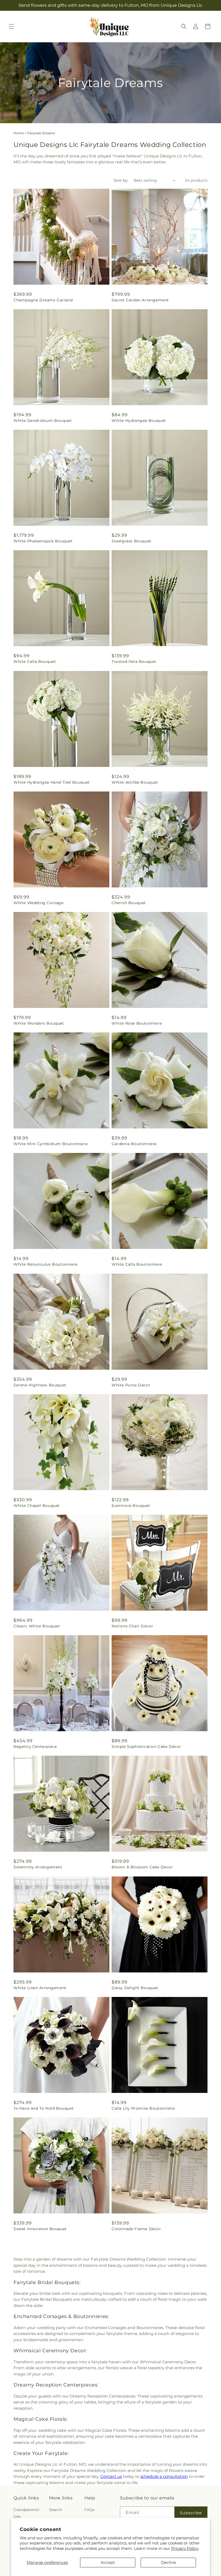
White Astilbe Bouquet (135, 782)
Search (56, 2510)
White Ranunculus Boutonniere (46, 1264)
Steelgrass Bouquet (132, 541)
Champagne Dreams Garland (43, 300)
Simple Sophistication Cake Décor (146, 1747)
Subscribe (191, 2513)
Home (19, 133)
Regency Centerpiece (35, 1747)
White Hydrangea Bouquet (139, 421)
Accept (108, 2562)
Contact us (111, 2476)
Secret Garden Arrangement (140, 300)
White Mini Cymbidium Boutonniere (51, 1144)
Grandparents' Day (27, 2513)
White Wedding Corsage (39, 903)
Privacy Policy (185, 2548)
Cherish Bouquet (129, 903)
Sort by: (121, 180)
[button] (11, 26)
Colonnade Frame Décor (136, 2229)
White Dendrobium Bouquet (43, 421)
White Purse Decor (131, 1385)
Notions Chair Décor (132, 1626)
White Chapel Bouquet (37, 1506)
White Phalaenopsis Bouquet (43, 541)
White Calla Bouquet (35, 662)
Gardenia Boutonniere (134, 1144)
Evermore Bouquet (131, 1506)
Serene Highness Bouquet (40, 1385)
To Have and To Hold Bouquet (44, 2108)
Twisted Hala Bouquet (134, 662)
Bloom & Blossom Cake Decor (142, 1867)
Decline (168, 2562)
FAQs (89, 2510)
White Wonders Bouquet (39, 1023)
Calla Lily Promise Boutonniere (143, 2108)
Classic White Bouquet (37, 1626)
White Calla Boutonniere (137, 1264)
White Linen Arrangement (40, 1988)
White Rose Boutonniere (137, 1023)
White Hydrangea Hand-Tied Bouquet (52, 782)
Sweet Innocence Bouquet (40, 2229)
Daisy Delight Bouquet (135, 1988)
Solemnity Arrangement (38, 1867)
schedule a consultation (164, 2476)
